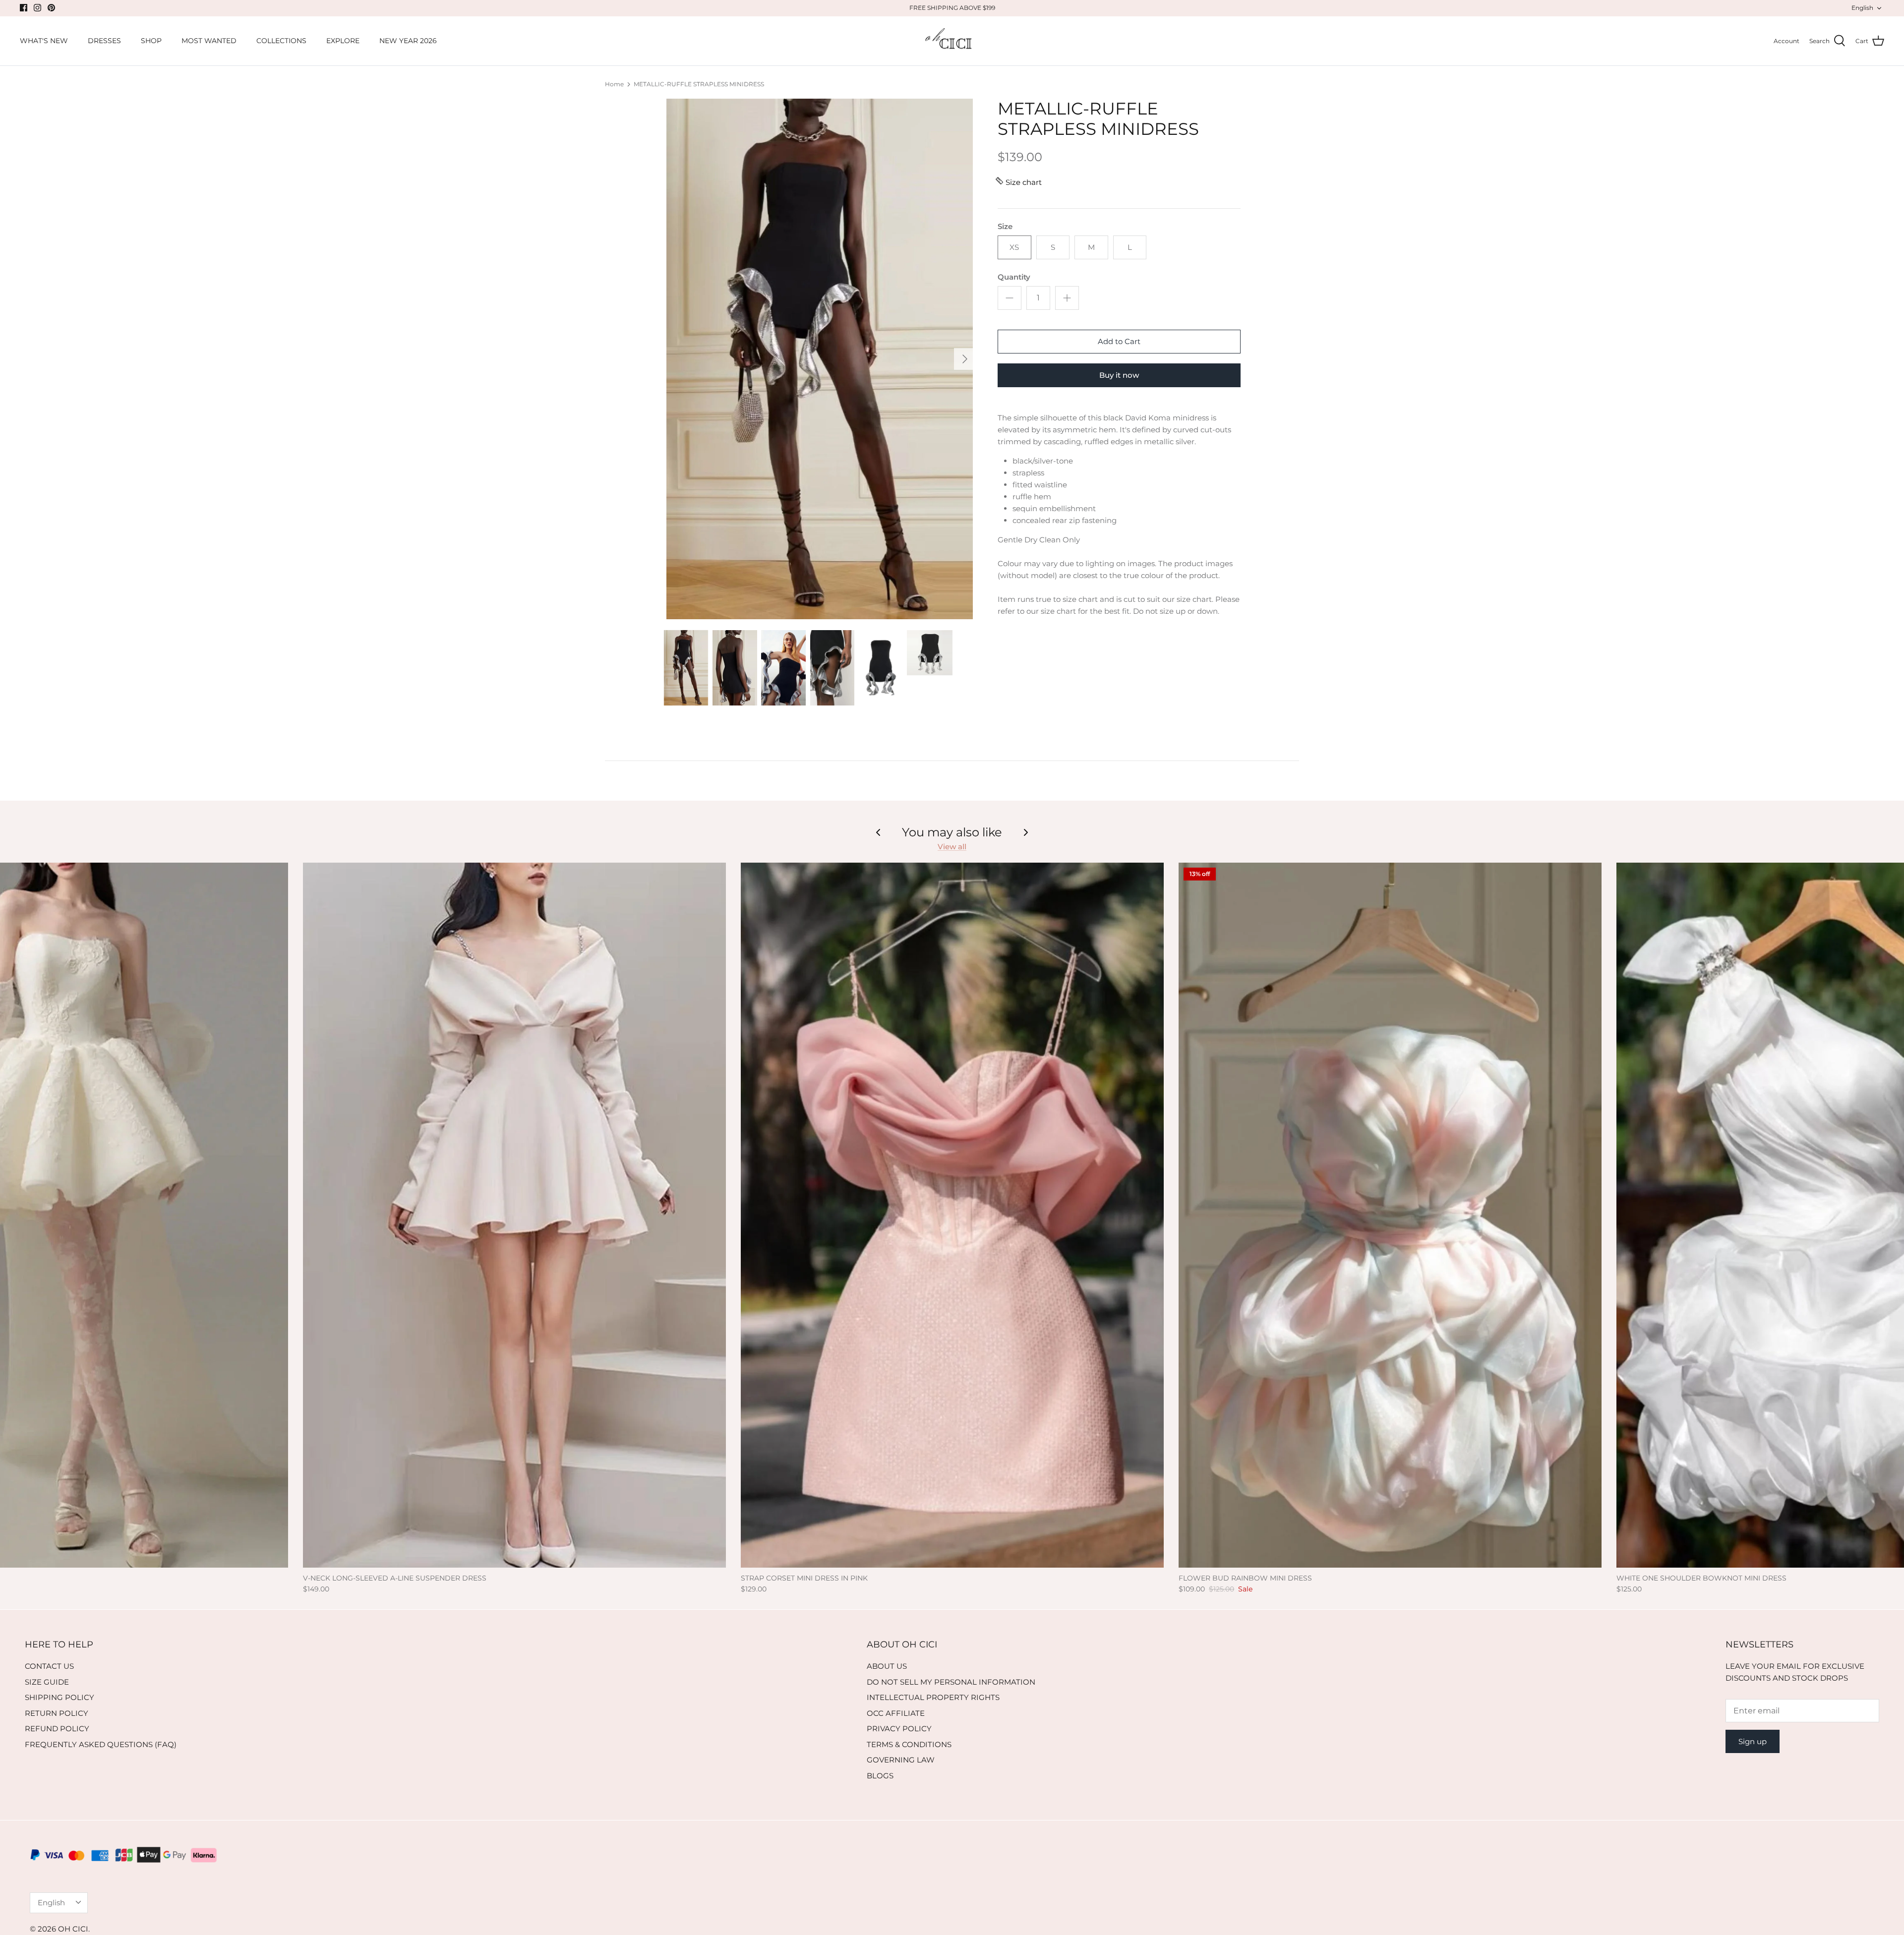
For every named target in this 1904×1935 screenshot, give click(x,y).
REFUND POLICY (57, 1729)
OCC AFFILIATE (896, 1713)
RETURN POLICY (57, 1713)
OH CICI (73, 1929)
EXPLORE (343, 41)
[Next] (965, 359)
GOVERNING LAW (901, 1760)
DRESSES (104, 41)
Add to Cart (1119, 341)
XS (1014, 247)
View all (952, 847)
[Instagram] (37, 8)
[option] (820, 359)
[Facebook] (24, 8)
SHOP (151, 41)
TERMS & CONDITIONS (909, 1744)
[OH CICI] (952, 41)
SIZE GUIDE (47, 1682)
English (1862, 8)
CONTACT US (49, 1666)
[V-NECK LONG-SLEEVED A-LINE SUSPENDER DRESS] (514, 1215)
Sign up (1753, 1741)
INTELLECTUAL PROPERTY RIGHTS (933, 1697)
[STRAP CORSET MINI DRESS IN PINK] (952, 1215)
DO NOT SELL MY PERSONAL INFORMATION (951, 1682)
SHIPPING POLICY (59, 1697)
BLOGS (880, 1776)
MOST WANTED (209, 41)
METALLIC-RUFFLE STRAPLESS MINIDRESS (699, 84)
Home (614, 84)
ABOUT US (887, 1666)
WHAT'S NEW (44, 41)
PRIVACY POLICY (899, 1729)
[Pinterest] (51, 8)
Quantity (1014, 277)
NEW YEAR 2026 (408, 41)
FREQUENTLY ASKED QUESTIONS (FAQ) (101, 1744)
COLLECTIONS (281, 41)
